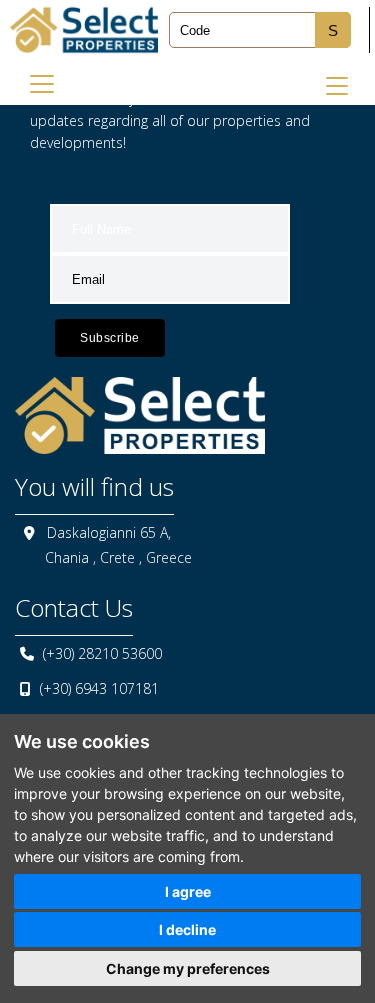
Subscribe (110, 338)
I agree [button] (188, 891)
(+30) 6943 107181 (99, 688)
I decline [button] (187, 929)
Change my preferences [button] (188, 968)
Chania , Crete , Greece (118, 557)
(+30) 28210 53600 (102, 653)
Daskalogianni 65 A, (109, 532)
